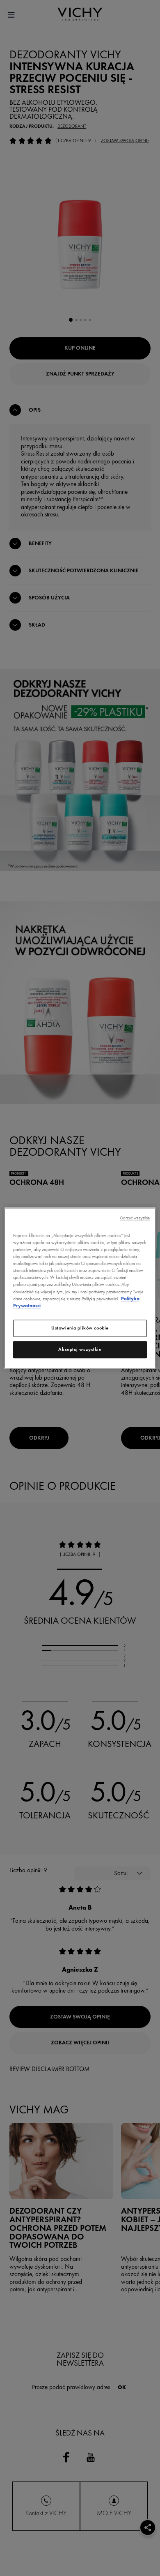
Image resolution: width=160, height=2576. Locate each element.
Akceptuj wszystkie (80, 1349)
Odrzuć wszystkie (135, 1218)
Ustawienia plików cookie (80, 1328)
